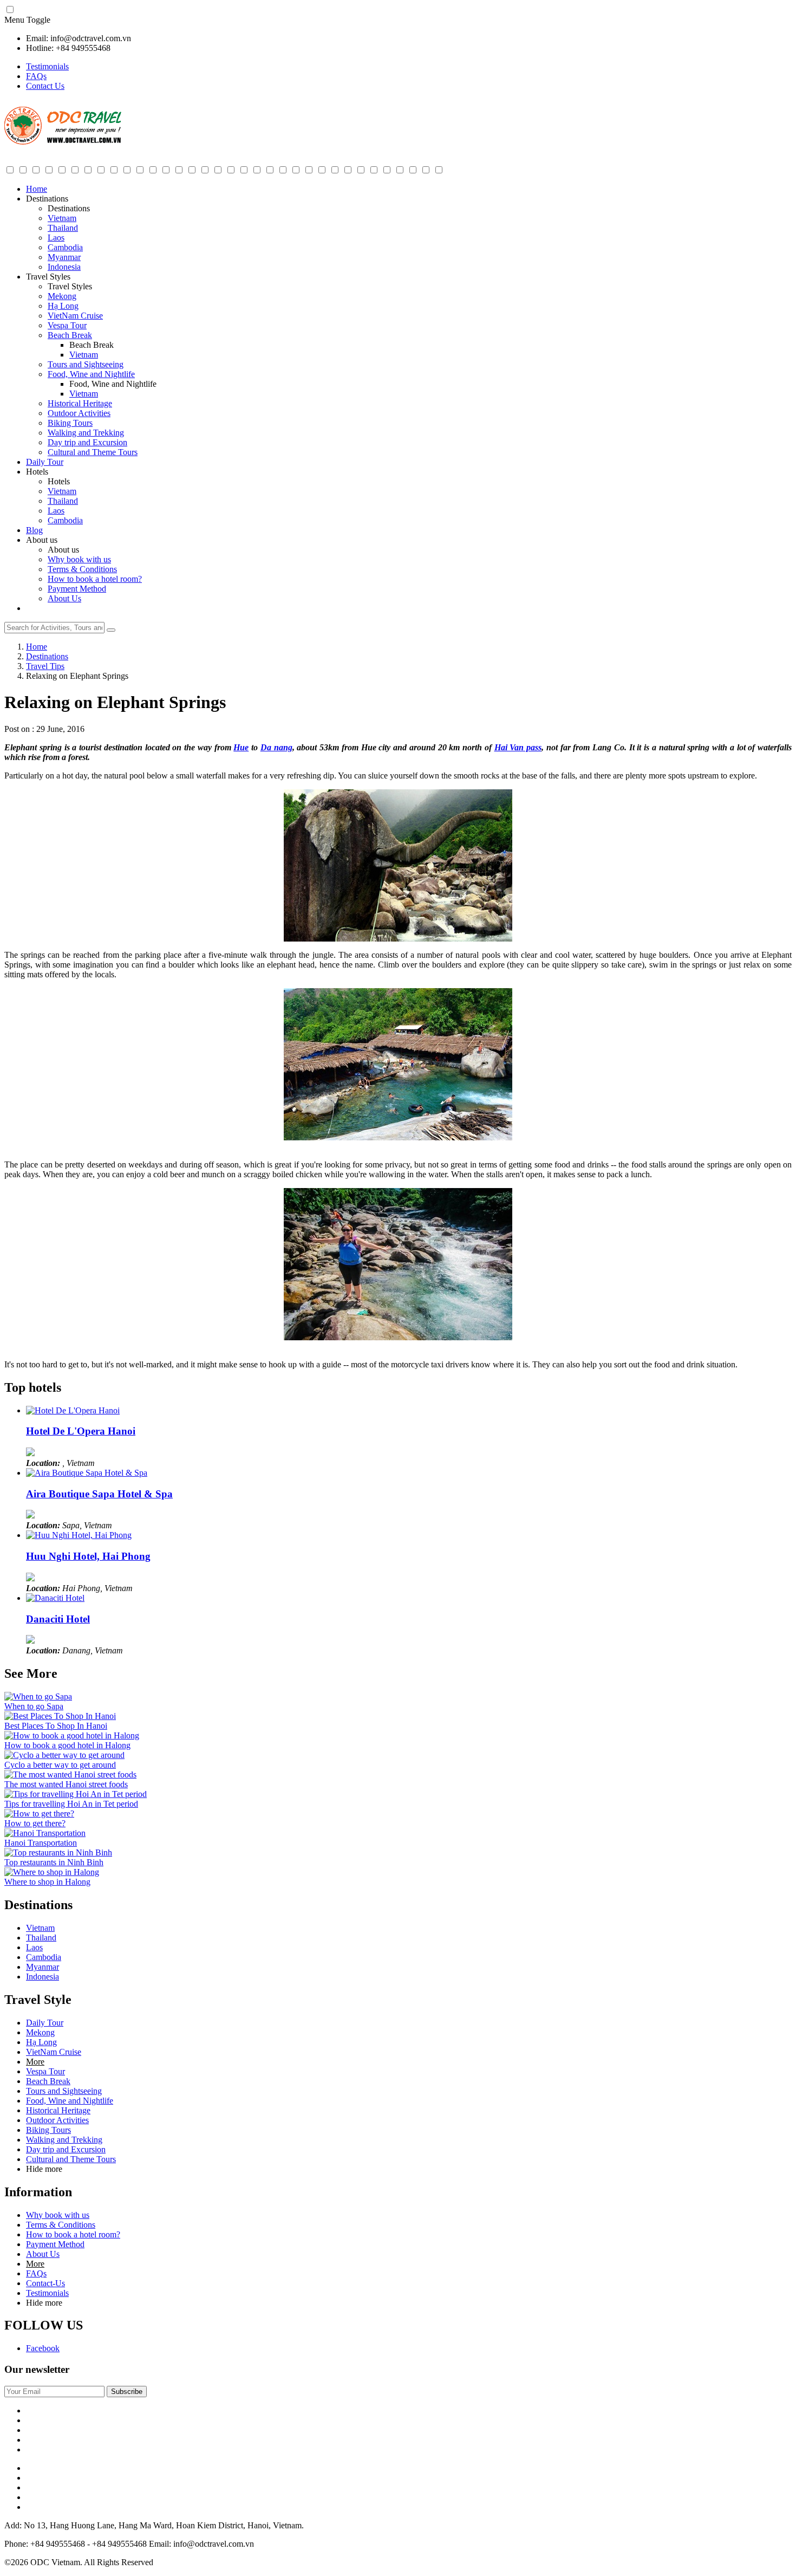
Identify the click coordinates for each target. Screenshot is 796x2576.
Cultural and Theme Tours (93, 452)
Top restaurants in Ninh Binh (54, 1862)
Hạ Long (63, 306)
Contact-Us (45, 2283)
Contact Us (45, 86)
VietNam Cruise (75, 316)
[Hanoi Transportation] (45, 1833)
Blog (34, 530)
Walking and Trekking (86, 433)
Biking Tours (70, 423)
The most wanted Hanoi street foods (66, 1784)
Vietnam (62, 218)
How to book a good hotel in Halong (67, 1745)
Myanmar (64, 257)
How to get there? (35, 1823)
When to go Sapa (34, 1706)
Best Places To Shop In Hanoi (56, 1726)
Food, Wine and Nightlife (91, 374)
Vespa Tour (67, 325)
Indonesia (64, 267)
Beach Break (70, 335)
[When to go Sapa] (38, 1696)
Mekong (62, 296)
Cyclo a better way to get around (60, 1765)
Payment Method (77, 589)
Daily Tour (45, 462)
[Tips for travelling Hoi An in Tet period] (76, 1794)
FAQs (36, 76)
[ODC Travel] (63, 142)
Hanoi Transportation (41, 1843)
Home (37, 189)
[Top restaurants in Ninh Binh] (58, 1852)
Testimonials (47, 66)
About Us (64, 598)
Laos (56, 238)
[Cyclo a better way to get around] (64, 1755)
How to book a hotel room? (95, 579)
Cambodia (65, 247)
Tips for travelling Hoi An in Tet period (71, 1804)
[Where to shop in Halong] (52, 1872)
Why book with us (79, 559)
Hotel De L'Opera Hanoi (81, 1431)
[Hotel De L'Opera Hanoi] (73, 1410)
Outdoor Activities (79, 413)
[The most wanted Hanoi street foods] (70, 1774)
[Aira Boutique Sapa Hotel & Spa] (87, 1473)
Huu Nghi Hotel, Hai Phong (88, 1556)
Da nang (276, 747)
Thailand (63, 228)
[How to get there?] (39, 1813)
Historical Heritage (80, 403)
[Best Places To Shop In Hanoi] (60, 1716)
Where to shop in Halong (47, 1882)
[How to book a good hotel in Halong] (72, 1735)
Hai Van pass (518, 747)
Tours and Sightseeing (86, 364)
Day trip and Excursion (87, 442)
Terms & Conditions (82, 569)
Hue (241, 747)
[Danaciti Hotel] (55, 1598)
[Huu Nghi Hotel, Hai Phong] (79, 1535)
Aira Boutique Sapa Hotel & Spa (99, 1494)
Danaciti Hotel (58, 1619)
